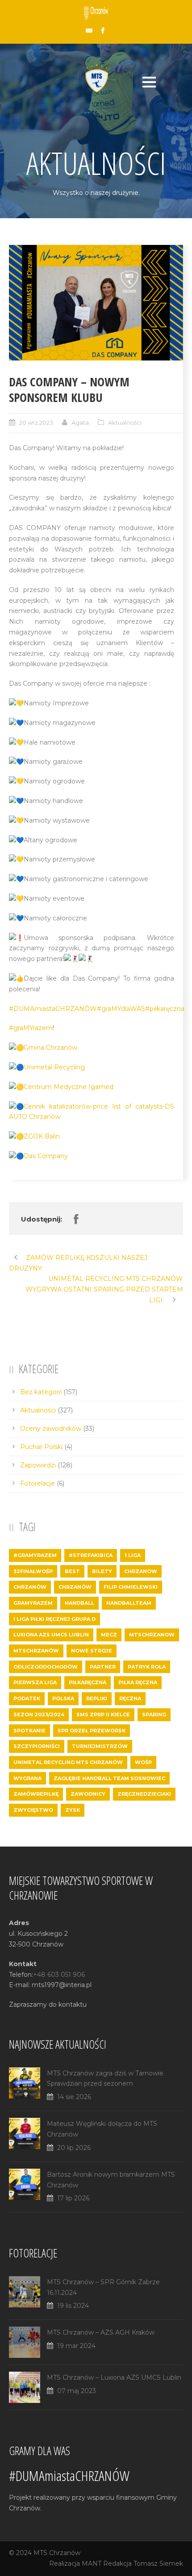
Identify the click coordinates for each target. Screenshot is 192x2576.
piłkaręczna (88, 1682)
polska (63, 1698)
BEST (72, 1571)
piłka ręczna (138, 1682)
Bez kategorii (41, 1392)
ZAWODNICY (88, 1794)
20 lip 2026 (74, 2148)
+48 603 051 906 (59, 1975)
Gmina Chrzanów (50, 1048)
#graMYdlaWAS (121, 1009)
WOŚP (143, 1762)
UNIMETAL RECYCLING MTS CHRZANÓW (68, 1762)
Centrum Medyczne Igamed (69, 1087)
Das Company (46, 1156)
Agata (80, 422)
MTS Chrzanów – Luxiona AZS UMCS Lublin (114, 2377)
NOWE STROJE (92, 1651)
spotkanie (29, 1731)
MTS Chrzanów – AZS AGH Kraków (101, 2332)
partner (103, 1667)
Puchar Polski (41, 1447)
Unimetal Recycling (54, 1067)
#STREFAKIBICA (91, 1555)
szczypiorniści (37, 1746)
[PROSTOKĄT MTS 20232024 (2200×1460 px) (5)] (96, 303)
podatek (27, 1698)
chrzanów (75, 1587)
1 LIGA (133, 1555)
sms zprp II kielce (103, 1715)
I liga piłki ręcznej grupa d (54, 1619)
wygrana (27, 1778)
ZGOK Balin (42, 1136)
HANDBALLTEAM (129, 1603)
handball (79, 1603)
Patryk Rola (147, 1667)
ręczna (130, 1698)
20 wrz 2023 (36, 422)
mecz (109, 1635)
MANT (92, 2564)
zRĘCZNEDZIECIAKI (144, 1794)
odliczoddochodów (46, 1667)
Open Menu (149, 82)
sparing (154, 1715)
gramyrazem (33, 1603)
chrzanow (141, 1571)
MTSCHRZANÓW (36, 1651)
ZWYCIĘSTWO (33, 1810)
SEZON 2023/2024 (39, 1715)
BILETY (102, 1571)
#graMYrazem (31, 1028)
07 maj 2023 (77, 2391)
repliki (97, 1698)
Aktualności (125, 422)
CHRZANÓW (30, 1587)
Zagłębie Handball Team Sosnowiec (109, 1778)
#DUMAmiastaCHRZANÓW (53, 1009)
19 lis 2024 (73, 2306)
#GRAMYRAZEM (35, 1555)
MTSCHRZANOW (152, 1635)
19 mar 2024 (76, 2346)
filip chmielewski (131, 1587)
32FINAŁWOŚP (33, 1571)
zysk (73, 1810)
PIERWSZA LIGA (35, 1682)
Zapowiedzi (38, 1465)
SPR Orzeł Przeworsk (92, 1731)
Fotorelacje (38, 1483)
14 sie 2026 (74, 2097)
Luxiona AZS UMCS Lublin (51, 1635)
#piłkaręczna (165, 1009)
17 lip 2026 (73, 2198)
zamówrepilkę (36, 1794)
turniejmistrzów (100, 1746)
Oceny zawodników (51, 1429)
